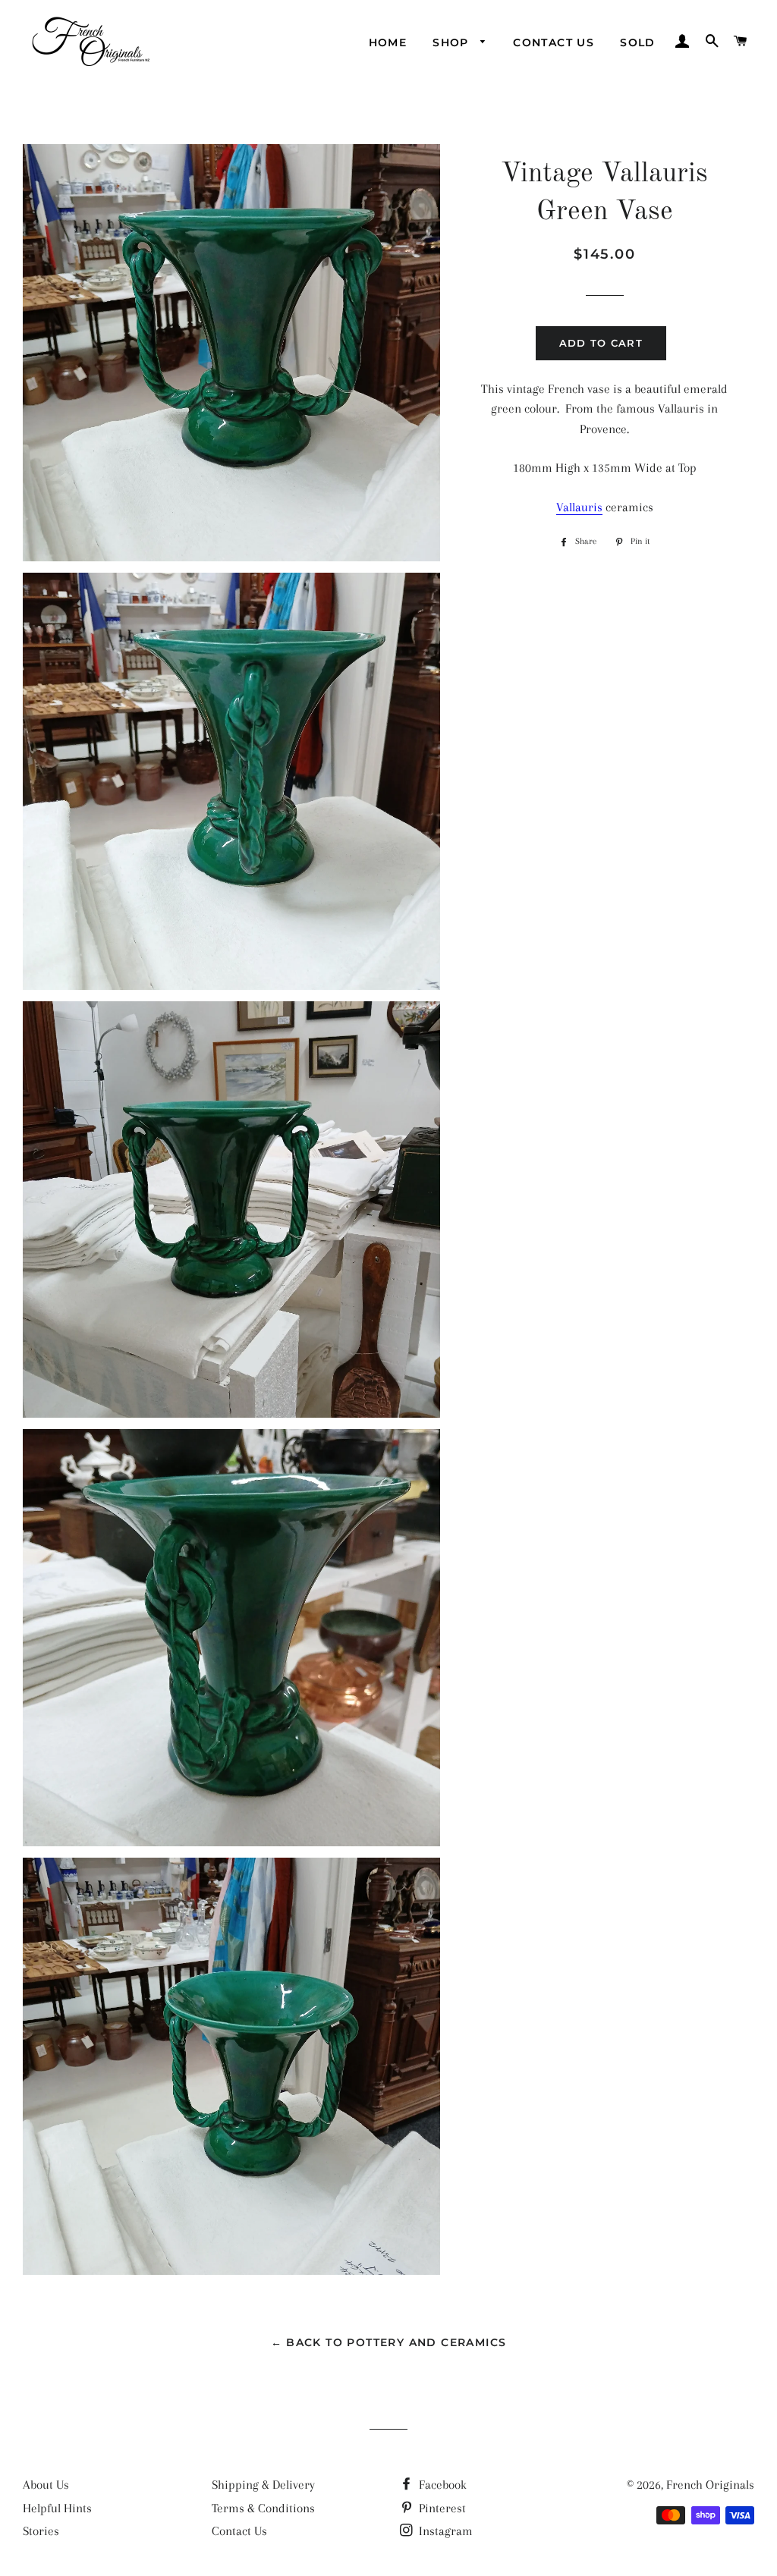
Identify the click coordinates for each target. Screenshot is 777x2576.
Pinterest (441, 2508)
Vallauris (579, 507)
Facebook (441, 2485)
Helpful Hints (57, 2508)
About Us (46, 2485)
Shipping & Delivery (263, 2485)
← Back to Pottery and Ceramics (389, 2342)
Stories (41, 2531)
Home (388, 42)
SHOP (453, 42)
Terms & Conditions (263, 2508)
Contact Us (554, 42)
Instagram (444, 2531)
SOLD (638, 42)
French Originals (710, 2485)
